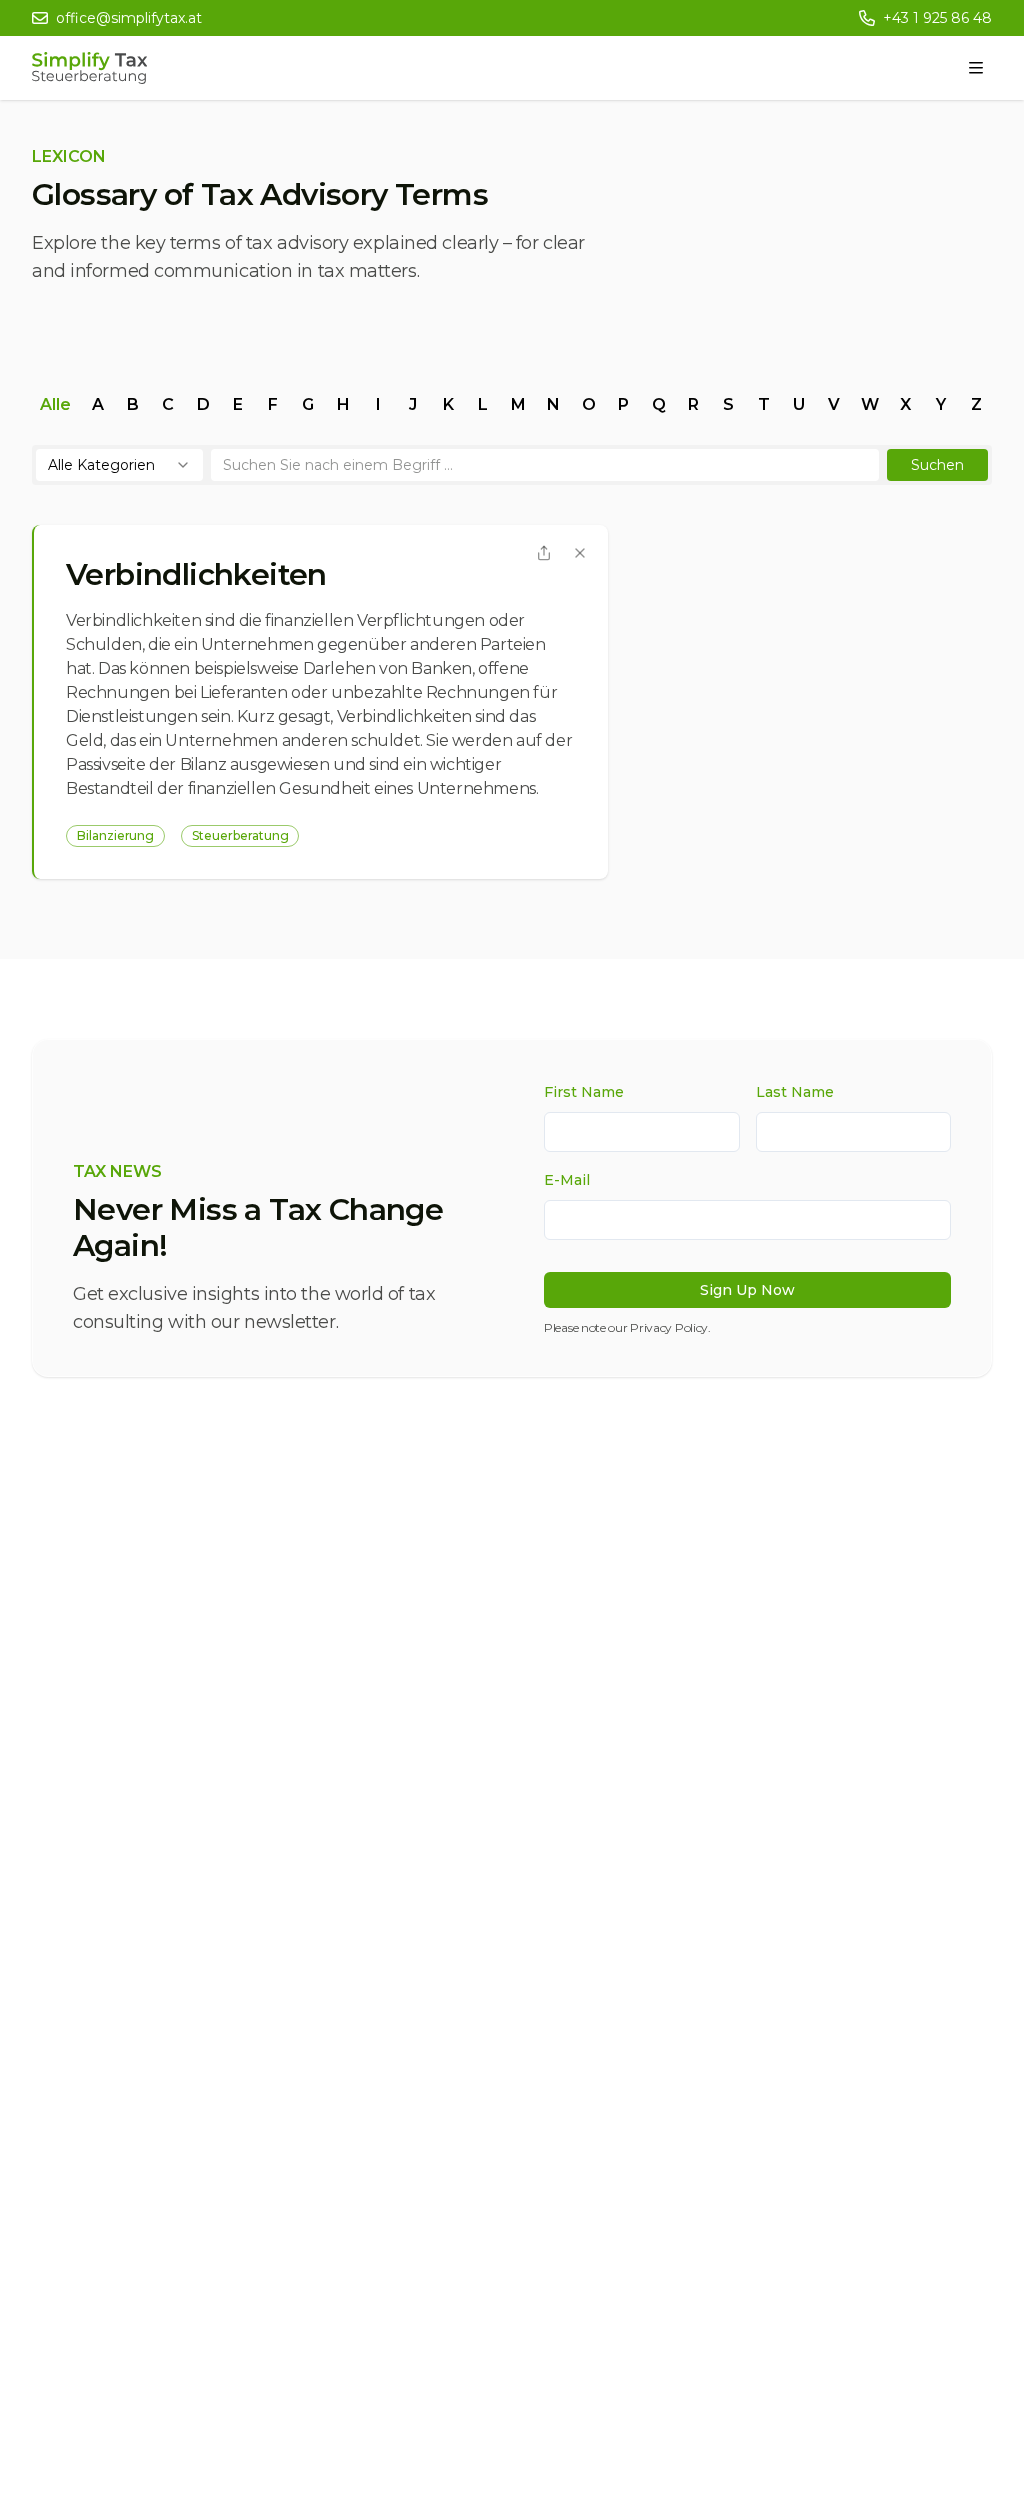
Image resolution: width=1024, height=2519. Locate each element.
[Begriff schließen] (580, 553)
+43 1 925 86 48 (937, 18)
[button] (937, 465)
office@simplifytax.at (129, 18)
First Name (584, 1092)
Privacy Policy (669, 1327)
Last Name (795, 1092)
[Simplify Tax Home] (89, 68)
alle (55, 404)
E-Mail (567, 1180)
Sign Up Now (747, 1290)
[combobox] (119, 465)
